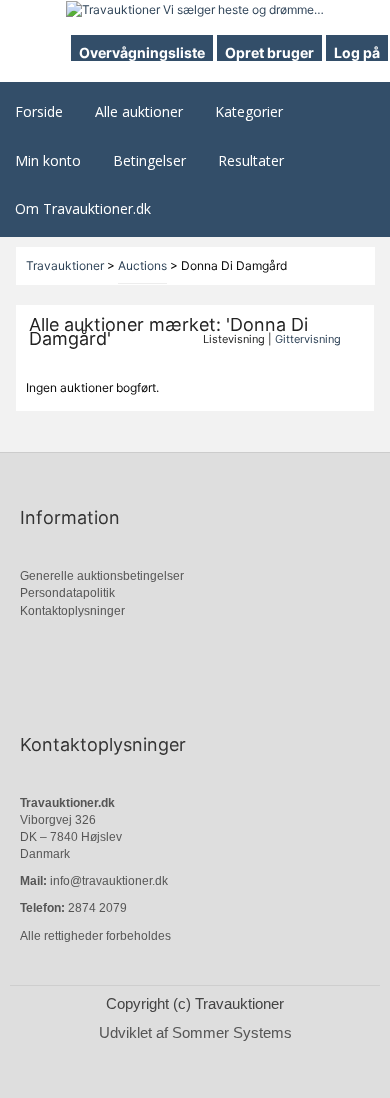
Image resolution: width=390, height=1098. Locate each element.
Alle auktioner (139, 111)
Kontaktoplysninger (72, 611)
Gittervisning (308, 339)
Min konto (48, 160)
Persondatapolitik (67, 593)
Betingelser (149, 160)
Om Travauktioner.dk (83, 208)
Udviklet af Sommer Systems (195, 1032)
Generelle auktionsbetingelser (102, 576)
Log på (357, 52)
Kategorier (249, 111)
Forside (39, 111)
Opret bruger (269, 52)
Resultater (251, 160)
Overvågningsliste (142, 52)
